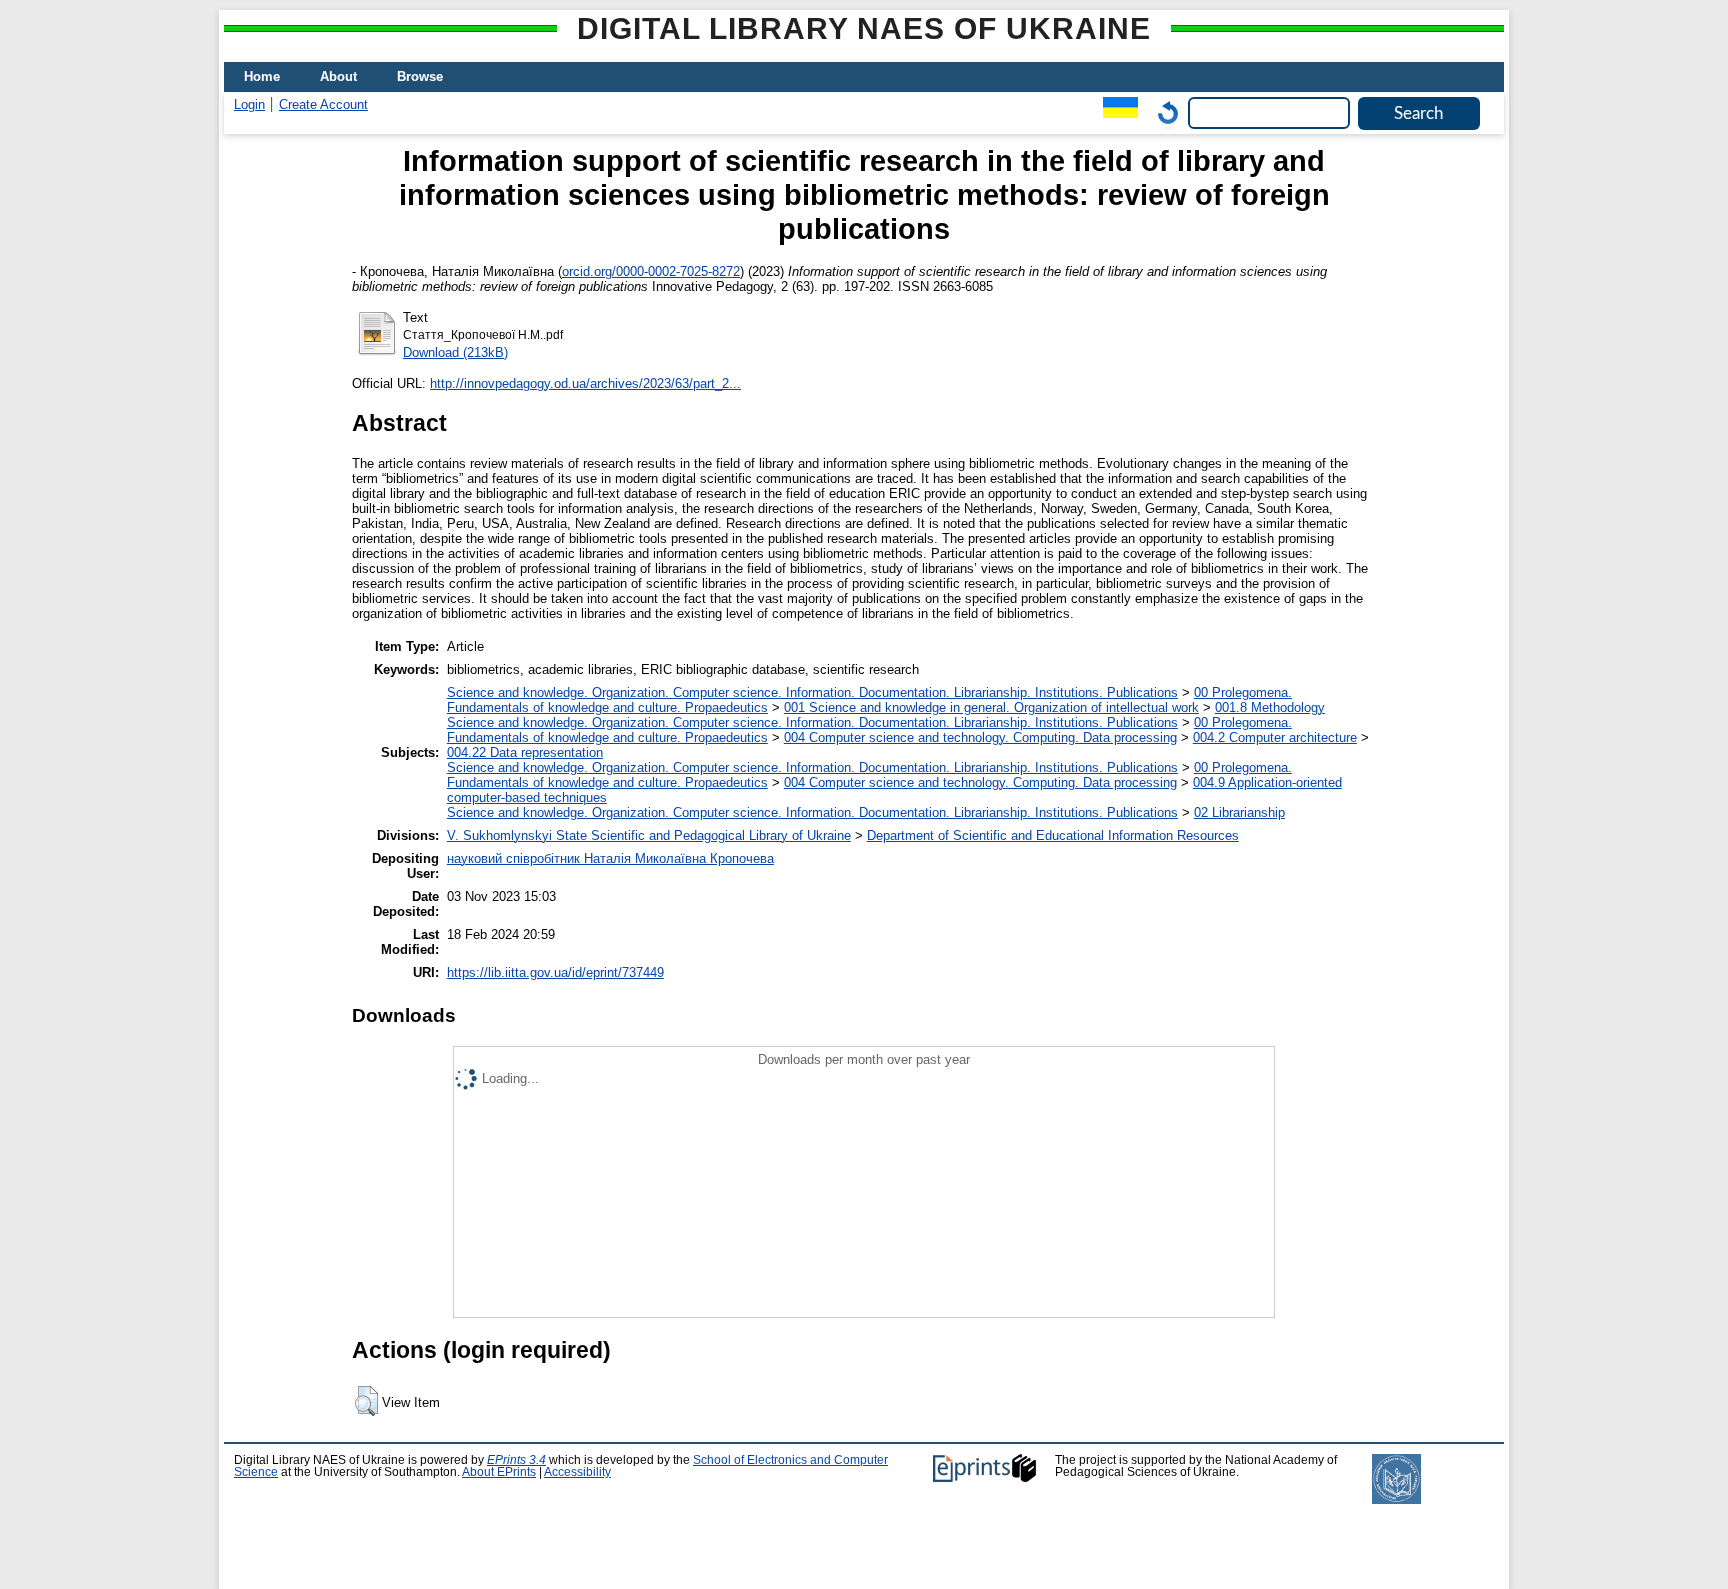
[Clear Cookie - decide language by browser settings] (1163, 112)
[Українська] (1115, 112)
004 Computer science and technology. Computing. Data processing (980, 737)
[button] (366, 1401)
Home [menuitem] (262, 76)
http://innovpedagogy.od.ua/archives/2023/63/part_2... (585, 383)
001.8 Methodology (1270, 707)
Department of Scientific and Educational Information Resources (1053, 835)
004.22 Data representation (525, 752)
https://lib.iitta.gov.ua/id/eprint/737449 (555, 972)
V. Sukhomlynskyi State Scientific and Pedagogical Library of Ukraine (649, 835)
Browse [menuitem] (420, 76)
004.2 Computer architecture (1275, 737)
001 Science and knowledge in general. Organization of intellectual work (991, 707)
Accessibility (577, 1472)
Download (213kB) (455, 352)
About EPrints (499, 1472)
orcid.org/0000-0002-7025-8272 (651, 271)
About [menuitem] (338, 76)
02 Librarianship (1239, 812)
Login (249, 104)
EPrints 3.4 (516, 1460)
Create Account (323, 104)
